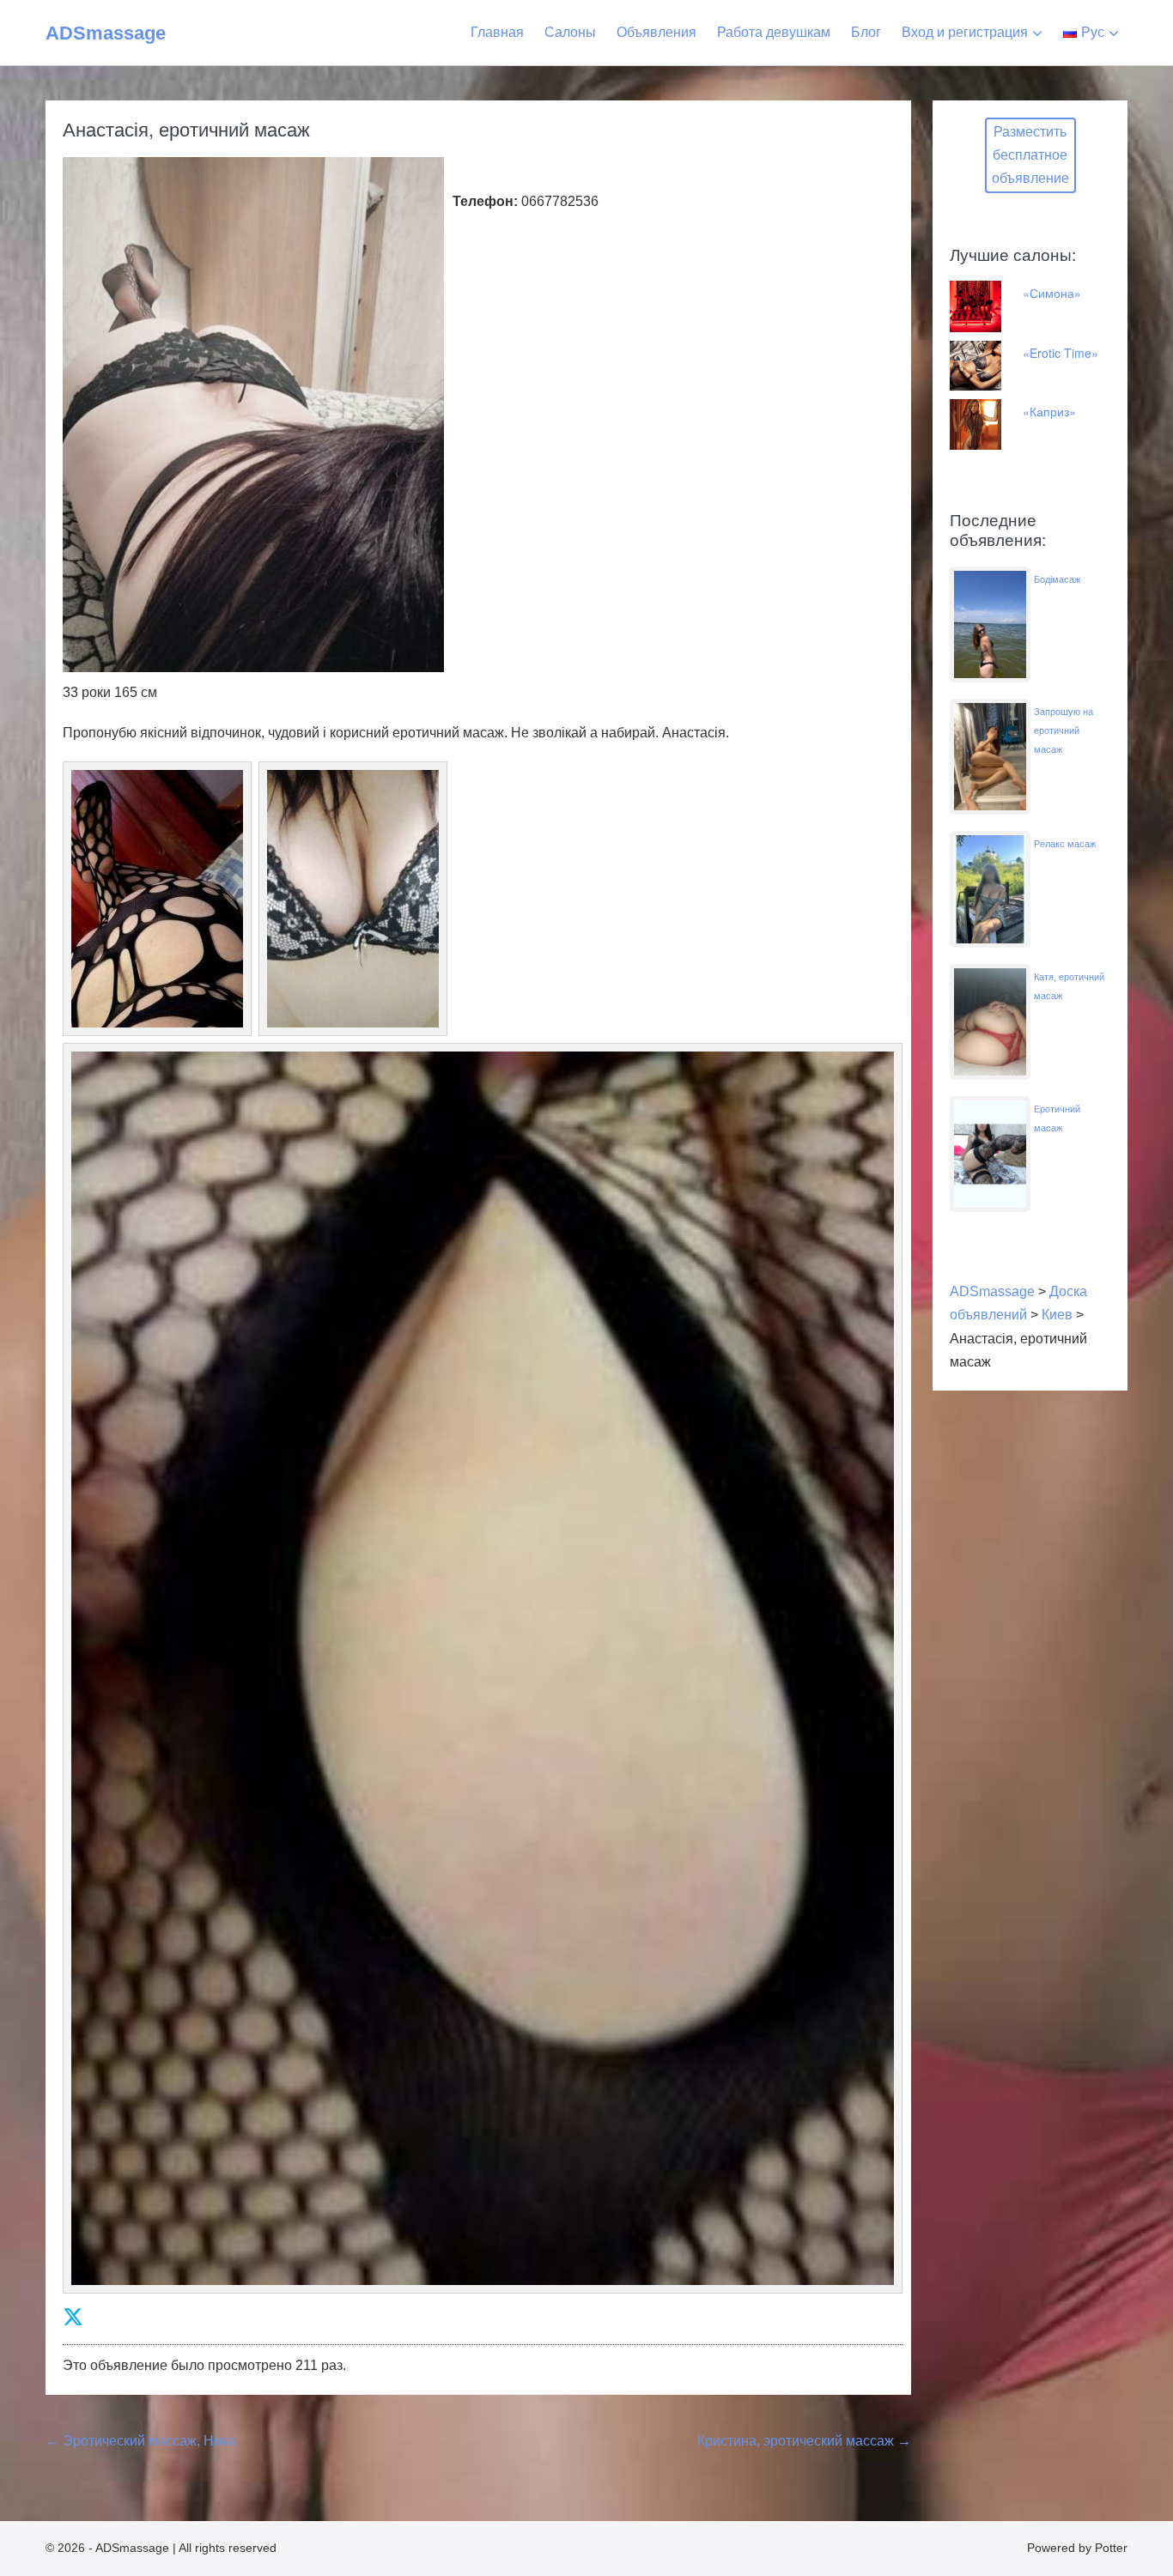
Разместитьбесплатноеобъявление (1030, 155)
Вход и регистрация (965, 32)
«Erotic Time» (1061, 353)
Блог (866, 32)
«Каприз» (1049, 411)
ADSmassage (106, 33)
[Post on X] (73, 2317)
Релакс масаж (1065, 844)
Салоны (570, 32)
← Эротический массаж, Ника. (142, 2441)
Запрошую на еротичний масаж (1064, 730)
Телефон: (485, 201)
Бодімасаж (1057, 579)
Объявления (656, 32)
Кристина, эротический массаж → (804, 2441)
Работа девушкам (774, 32)
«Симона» (1052, 293)
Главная (497, 32)
